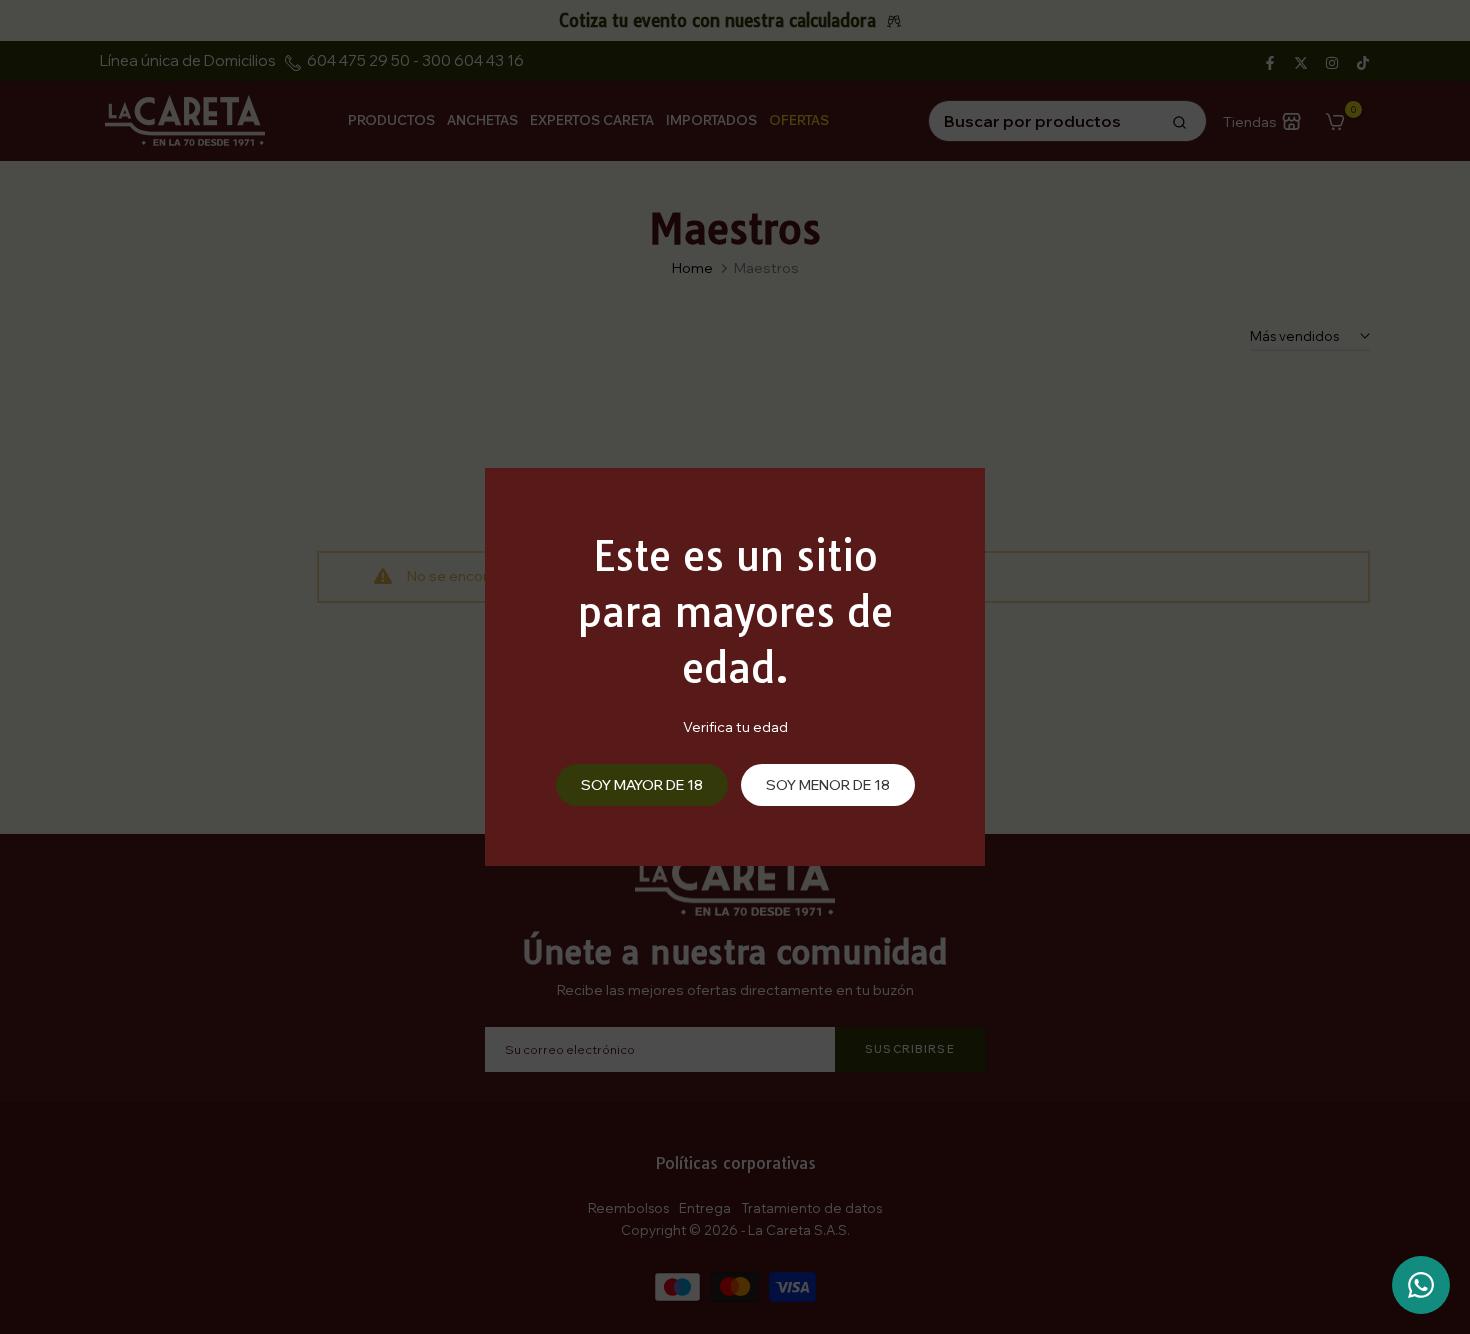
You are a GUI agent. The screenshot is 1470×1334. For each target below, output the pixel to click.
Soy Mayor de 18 (642, 785)
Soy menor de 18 (828, 785)
